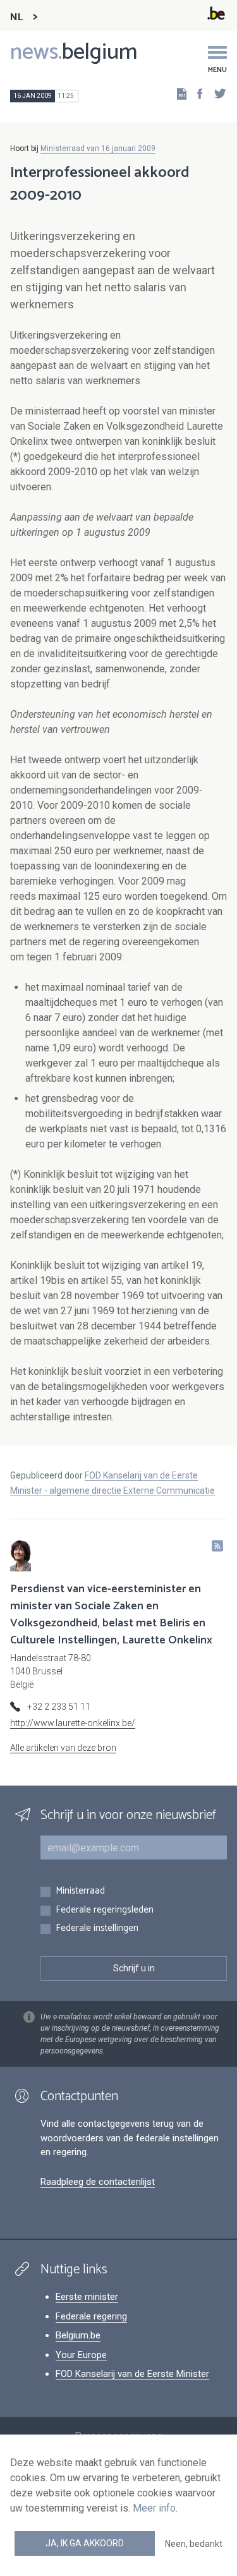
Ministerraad (80, 1891)
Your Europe (81, 2355)
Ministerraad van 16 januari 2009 (98, 148)
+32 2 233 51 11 (59, 1707)
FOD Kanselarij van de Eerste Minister (132, 2374)
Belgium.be (78, 2335)
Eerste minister (87, 2297)
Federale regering (91, 2316)
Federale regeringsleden (105, 1910)
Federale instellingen (97, 1929)
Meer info (154, 2508)
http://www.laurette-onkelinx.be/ (73, 1723)
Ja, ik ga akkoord (85, 2543)
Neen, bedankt (194, 2544)
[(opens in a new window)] (196, 93)
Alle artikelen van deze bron (63, 1748)
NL (16, 17)
